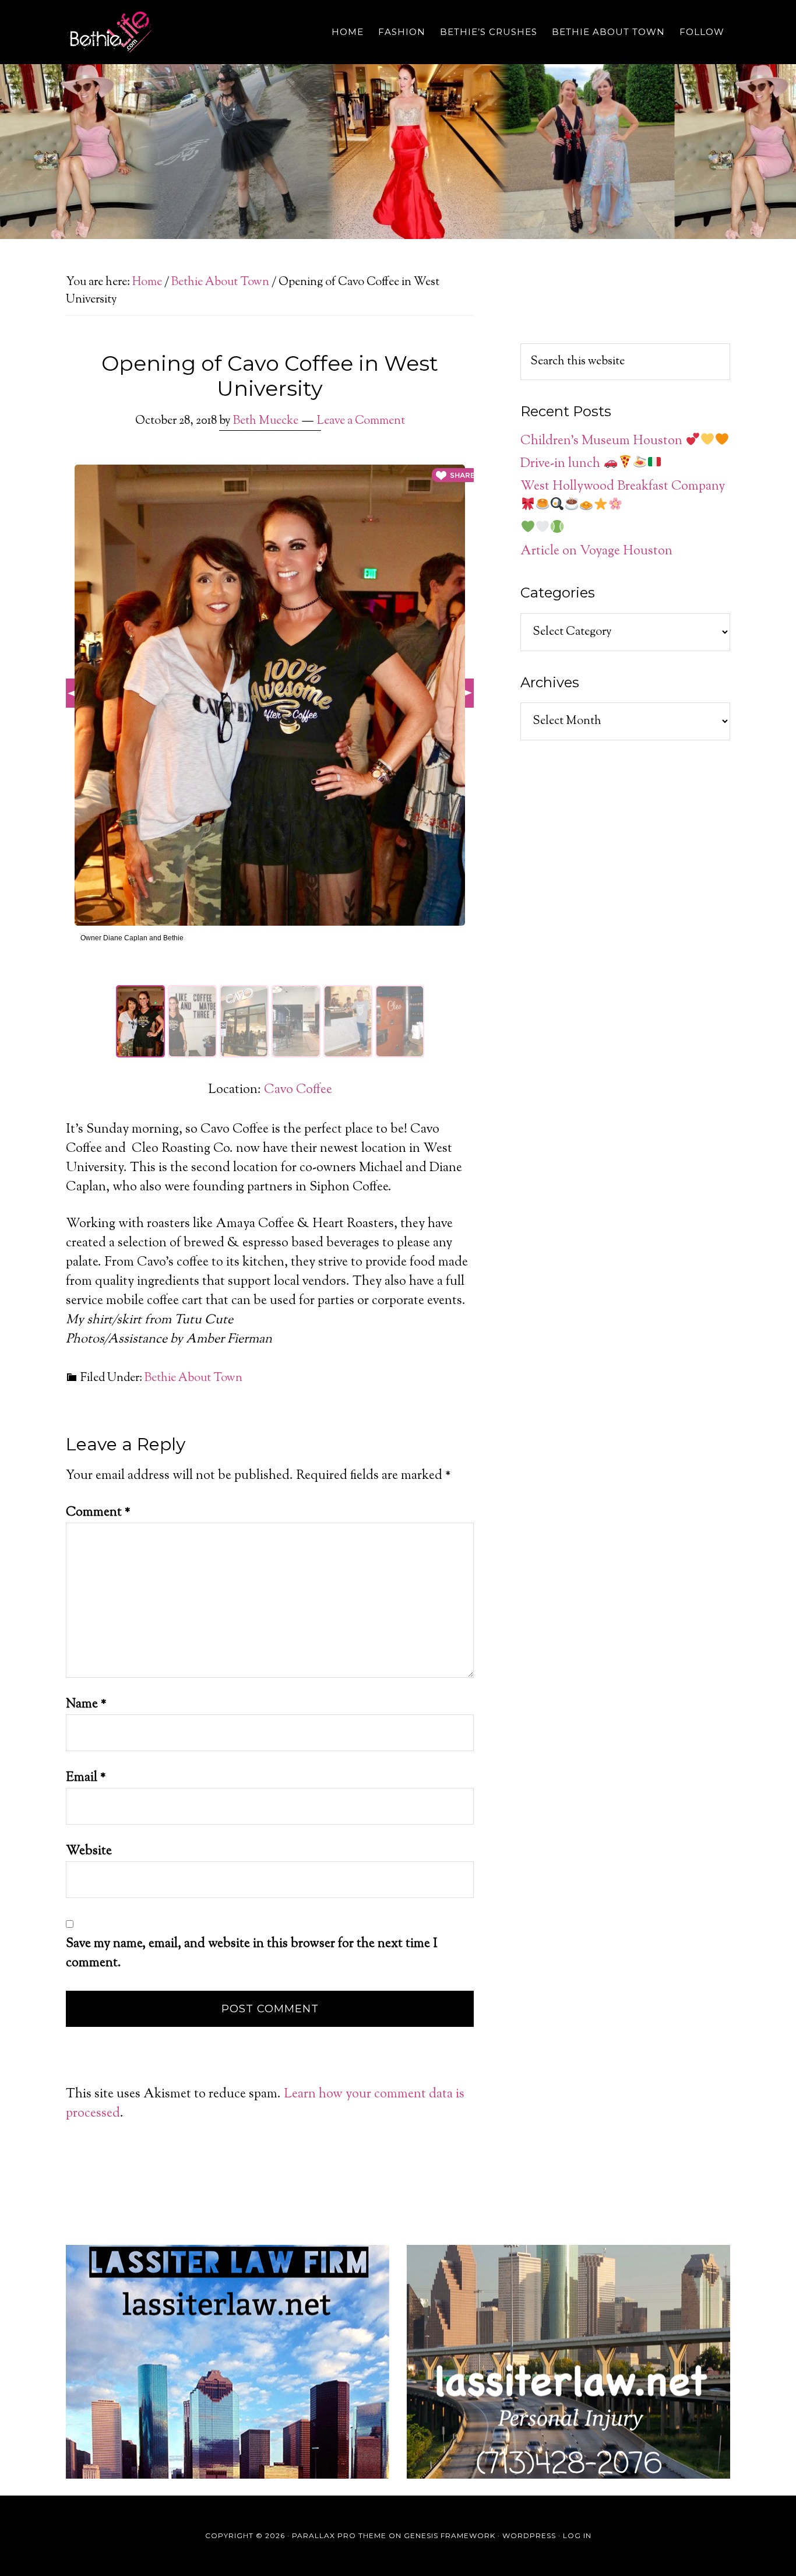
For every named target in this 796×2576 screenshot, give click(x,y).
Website (89, 1851)
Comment (98, 1513)
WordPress (529, 2535)
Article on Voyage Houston (596, 551)
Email (86, 1778)
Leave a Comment (361, 421)
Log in (577, 2535)
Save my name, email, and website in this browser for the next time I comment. (252, 1954)
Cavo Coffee (298, 1090)
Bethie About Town (193, 1378)
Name (86, 1705)
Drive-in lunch (562, 464)
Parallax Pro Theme (339, 2535)
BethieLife (171, 32)
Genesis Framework (450, 2535)
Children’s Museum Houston (603, 441)
